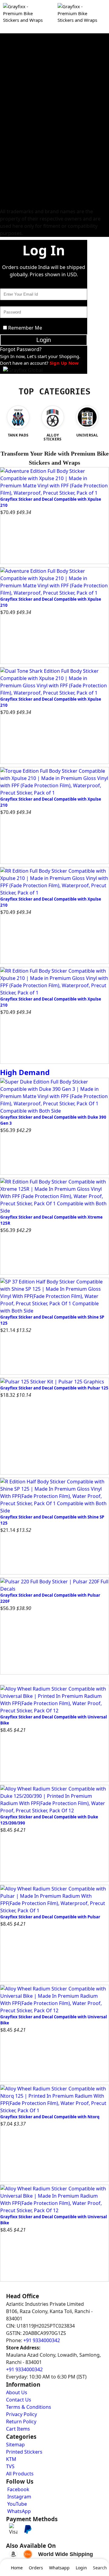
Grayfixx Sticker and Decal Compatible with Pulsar (50, 1917)
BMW (6, 204)
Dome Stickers (15, 161)
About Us (17, 2392)
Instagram (19, 2497)
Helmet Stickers (16, 139)
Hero (5, 44)
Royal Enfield (13, 110)
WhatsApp (18, 2511)
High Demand (25, 1072)
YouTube (17, 2504)
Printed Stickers (16, 131)
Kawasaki (10, 95)
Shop (55, 30)
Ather (6, 182)
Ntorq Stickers (15, 37)
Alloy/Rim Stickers (19, 124)
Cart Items (18, 2429)
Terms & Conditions (29, 2407)
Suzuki (7, 88)
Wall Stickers (13, 168)
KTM (5, 81)
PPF (4, 197)
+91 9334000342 (42, 2340)
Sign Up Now (64, 363)
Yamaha (8, 66)
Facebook (18, 2489)
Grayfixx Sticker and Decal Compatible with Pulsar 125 (54, 1388)
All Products (20, 2474)
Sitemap (15, 2445)
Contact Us (19, 2400)
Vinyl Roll (10, 146)
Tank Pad (9, 153)
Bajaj (5, 59)
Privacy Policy (21, 2414)
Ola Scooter (12, 175)
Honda (7, 51)
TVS (4, 73)
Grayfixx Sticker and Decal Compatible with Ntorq (50, 2117)
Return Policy (21, 2422)
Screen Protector (17, 190)
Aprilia (7, 102)
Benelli (7, 117)
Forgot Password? (21, 349)
